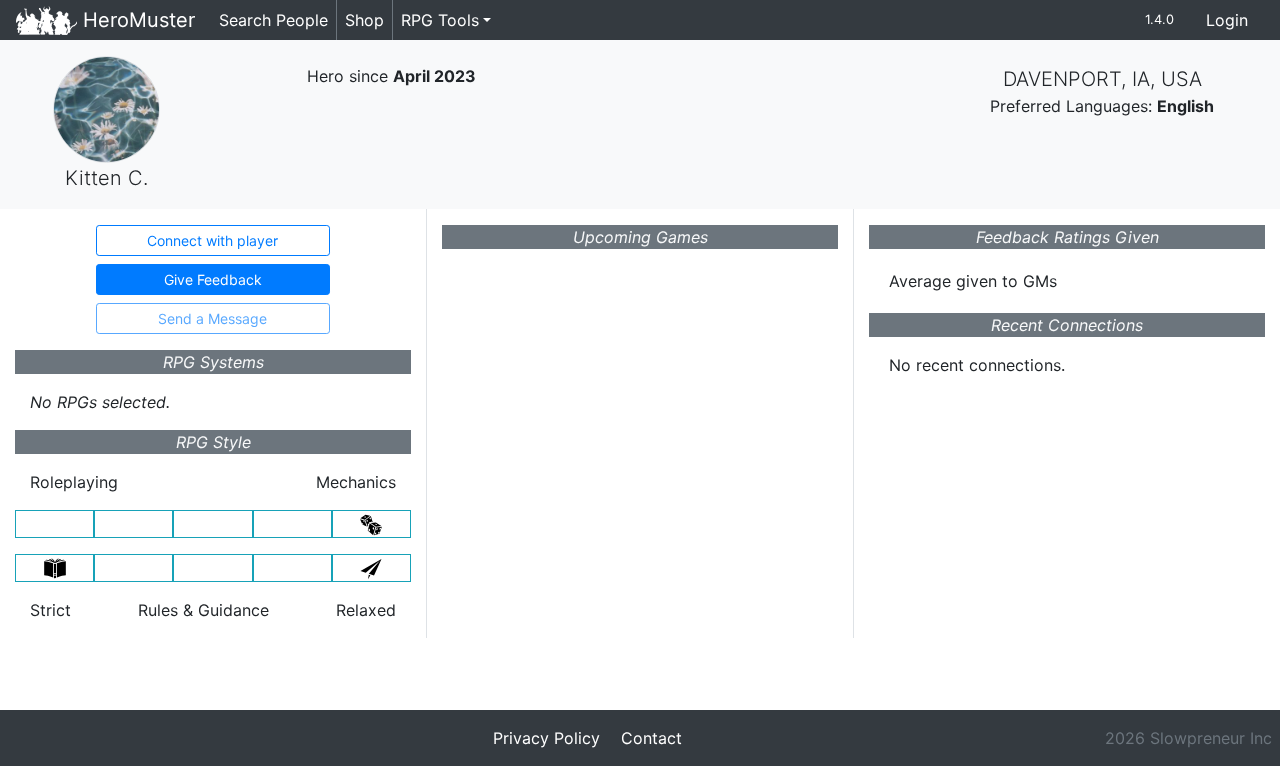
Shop (364, 20)
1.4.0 (1159, 19)
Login (1227, 20)
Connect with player (212, 240)
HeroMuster (136, 20)
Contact (651, 738)
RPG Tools (440, 20)
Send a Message (212, 318)
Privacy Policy (546, 738)
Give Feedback (213, 279)
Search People (273, 20)
